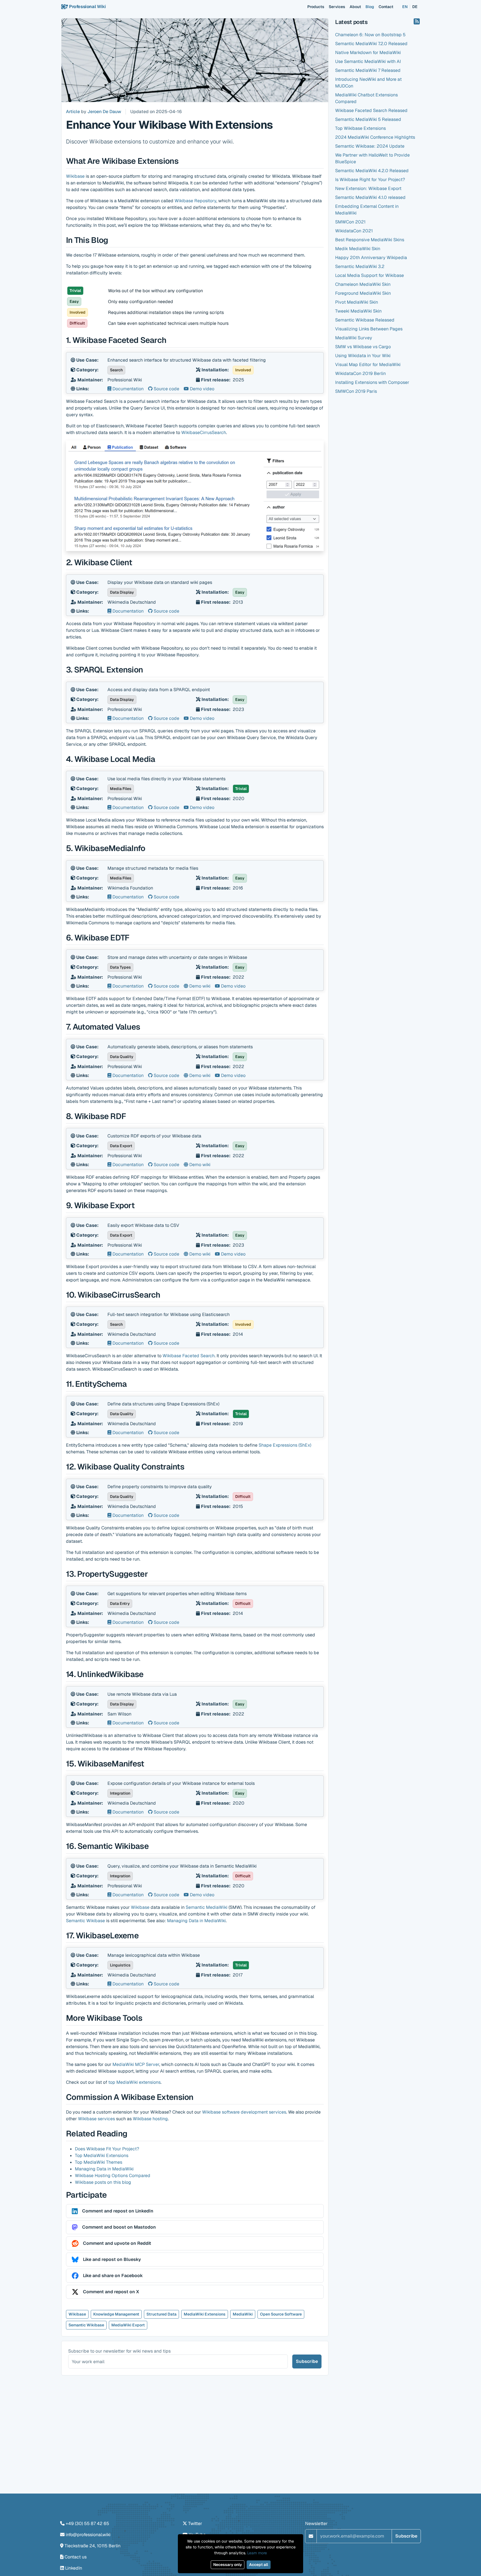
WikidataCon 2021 (354, 231)
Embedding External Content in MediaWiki (367, 210)
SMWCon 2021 (350, 222)
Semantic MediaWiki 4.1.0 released (370, 197)
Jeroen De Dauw (104, 112)
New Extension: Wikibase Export (368, 188)
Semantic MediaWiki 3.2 (360, 266)
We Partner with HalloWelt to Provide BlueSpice (372, 158)
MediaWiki (243, 2314)
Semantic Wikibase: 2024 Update (370, 146)
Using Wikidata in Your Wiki (363, 356)
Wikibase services (96, 2119)
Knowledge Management (116, 2314)
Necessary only (228, 2565)
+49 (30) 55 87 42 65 (87, 2523)
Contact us (76, 2557)
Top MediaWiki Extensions (102, 2155)
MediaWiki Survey (354, 338)
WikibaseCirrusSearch (204, 432)
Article (73, 112)
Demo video (202, 389)
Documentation (127, 389)
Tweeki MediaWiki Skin (358, 311)
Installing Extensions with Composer (372, 382)
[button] (195, 2211)
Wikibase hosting (150, 2119)
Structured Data (161, 2314)
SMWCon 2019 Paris (356, 391)
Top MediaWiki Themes (99, 2162)
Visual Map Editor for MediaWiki (368, 365)
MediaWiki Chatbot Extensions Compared (366, 98)
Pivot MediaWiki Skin (357, 302)
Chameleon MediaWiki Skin (363, 284)
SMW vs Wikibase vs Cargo (363, 347)
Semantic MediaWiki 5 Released (368, 119)
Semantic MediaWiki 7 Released (368, 70)
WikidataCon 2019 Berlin (360, 373)
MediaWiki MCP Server (136, 2064)
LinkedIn (74, 2568)
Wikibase (75, 176)
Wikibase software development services (244, 2112)
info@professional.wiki (88, 2535)
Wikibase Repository (195, 201)
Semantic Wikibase (85, 1921)
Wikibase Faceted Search (189, 1356)
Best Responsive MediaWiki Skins (370, 240)
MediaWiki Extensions (205, 2314)
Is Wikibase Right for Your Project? (370, 180)
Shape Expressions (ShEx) (285, 1445)
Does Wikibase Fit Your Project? (107, 2149)
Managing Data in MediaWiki (196, 1921)
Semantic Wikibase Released (365, 320)
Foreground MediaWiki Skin (363, 293)
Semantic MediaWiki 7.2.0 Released (371, 44)
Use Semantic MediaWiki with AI (368, 61)
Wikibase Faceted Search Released (371, 110)
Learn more (257, 2553)
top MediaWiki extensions (134, 2082)
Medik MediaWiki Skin (358, 249)
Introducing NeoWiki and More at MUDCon (368, 83)
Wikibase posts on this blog (103, 2182)
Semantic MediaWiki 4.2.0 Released (372, 171)
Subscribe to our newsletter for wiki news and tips (119, 2351)
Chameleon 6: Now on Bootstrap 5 (370, 35)
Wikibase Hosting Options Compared (113, 2176)
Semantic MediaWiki (207, 1907)
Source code (166, 389)
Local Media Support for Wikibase (370, 275)
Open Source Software (281, 2314)
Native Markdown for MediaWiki (368, 53)
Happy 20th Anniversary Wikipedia (371, 258)
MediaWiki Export (128, 2325)
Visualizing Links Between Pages (369, 329)
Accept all (259, 2565)
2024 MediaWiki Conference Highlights (375, 137)
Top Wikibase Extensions (360, 128)
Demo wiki (199, 986)
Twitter (195, 2523)
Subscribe (307, 2361)
